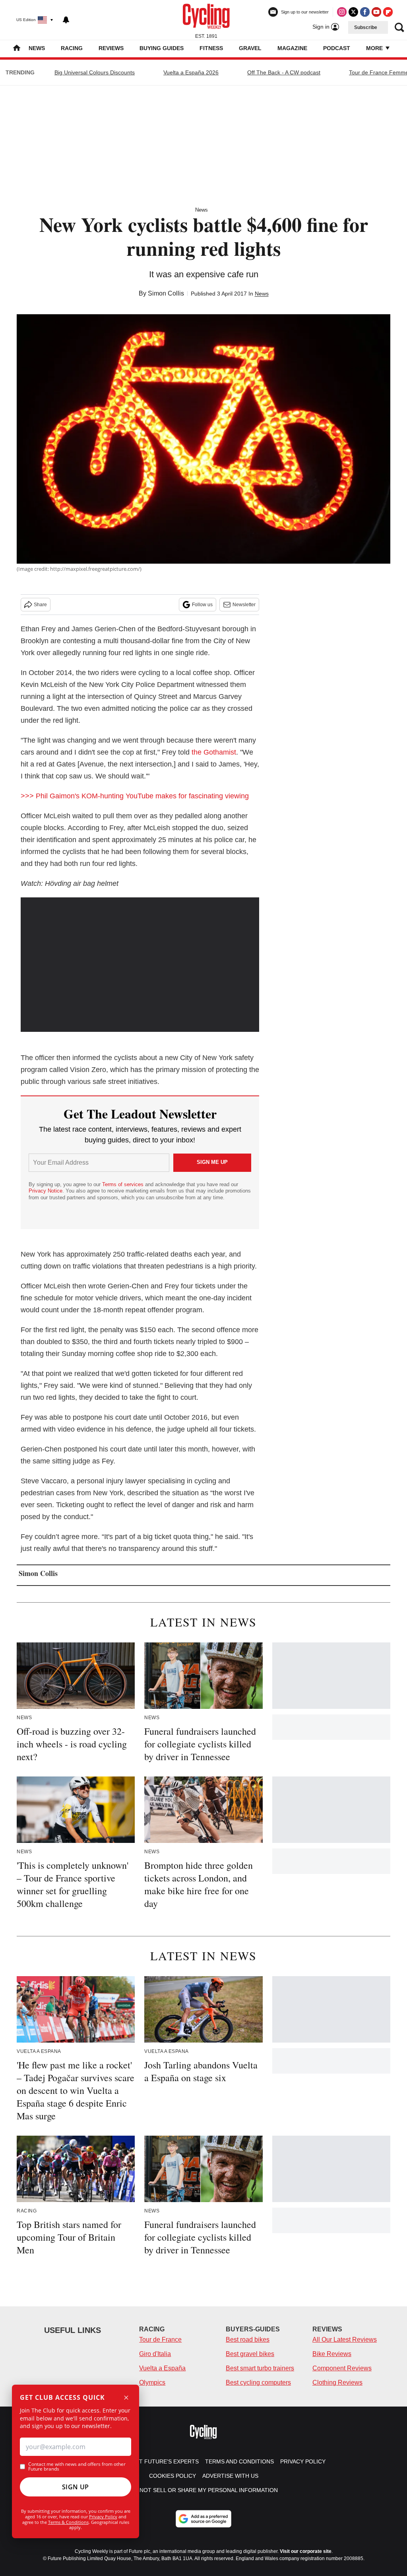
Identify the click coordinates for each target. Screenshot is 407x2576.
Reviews (111, 48)
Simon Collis (166, 293)
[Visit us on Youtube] (376, 12)
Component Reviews (342, 2368)
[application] (140, 965)
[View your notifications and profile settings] (66, 20)
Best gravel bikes (250, 2354)
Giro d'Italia (155, 2354)
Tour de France (160, 2340)
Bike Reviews (332, 2354)
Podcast (337, 48)
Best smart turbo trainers (260, 2368)
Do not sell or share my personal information (204, 2490)
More (375, 48)
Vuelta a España (162, 2368)
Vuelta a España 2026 (191, 72)
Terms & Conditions (68, 2522)
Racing (72, 48)
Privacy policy (303, 2461)
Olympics (152, 2382)
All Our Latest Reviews (345, 2340)
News (37, 48)
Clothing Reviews (337, 2382)
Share (40, 605)
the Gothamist (214, 752)
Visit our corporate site (306, 2551)
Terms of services (124, 1184)
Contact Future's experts (157, 2461)
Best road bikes (248, 2340)
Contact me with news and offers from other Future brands (77, 2467)
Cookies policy (172, 2476)
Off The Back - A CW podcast (284, 72)
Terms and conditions (239, 2461)
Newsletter (244, 605)
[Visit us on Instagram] (342, 12)
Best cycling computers (258, 2382)
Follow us (202, 605)
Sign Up (76, 2487)
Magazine (292, 48)
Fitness (211, 48)
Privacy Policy (103, 2517)
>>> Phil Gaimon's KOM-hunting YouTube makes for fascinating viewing (135, 796)
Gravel (250, 48)
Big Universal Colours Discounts (95, 72)
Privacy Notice (46, 1191)
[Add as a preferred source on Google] (203, 2519)
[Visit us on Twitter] (353, 12)
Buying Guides (162, 48)
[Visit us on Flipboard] (388, 12)
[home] (17, 49)
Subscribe (366, 27)
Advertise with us (230, 2476)
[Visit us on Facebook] (365, 12)
